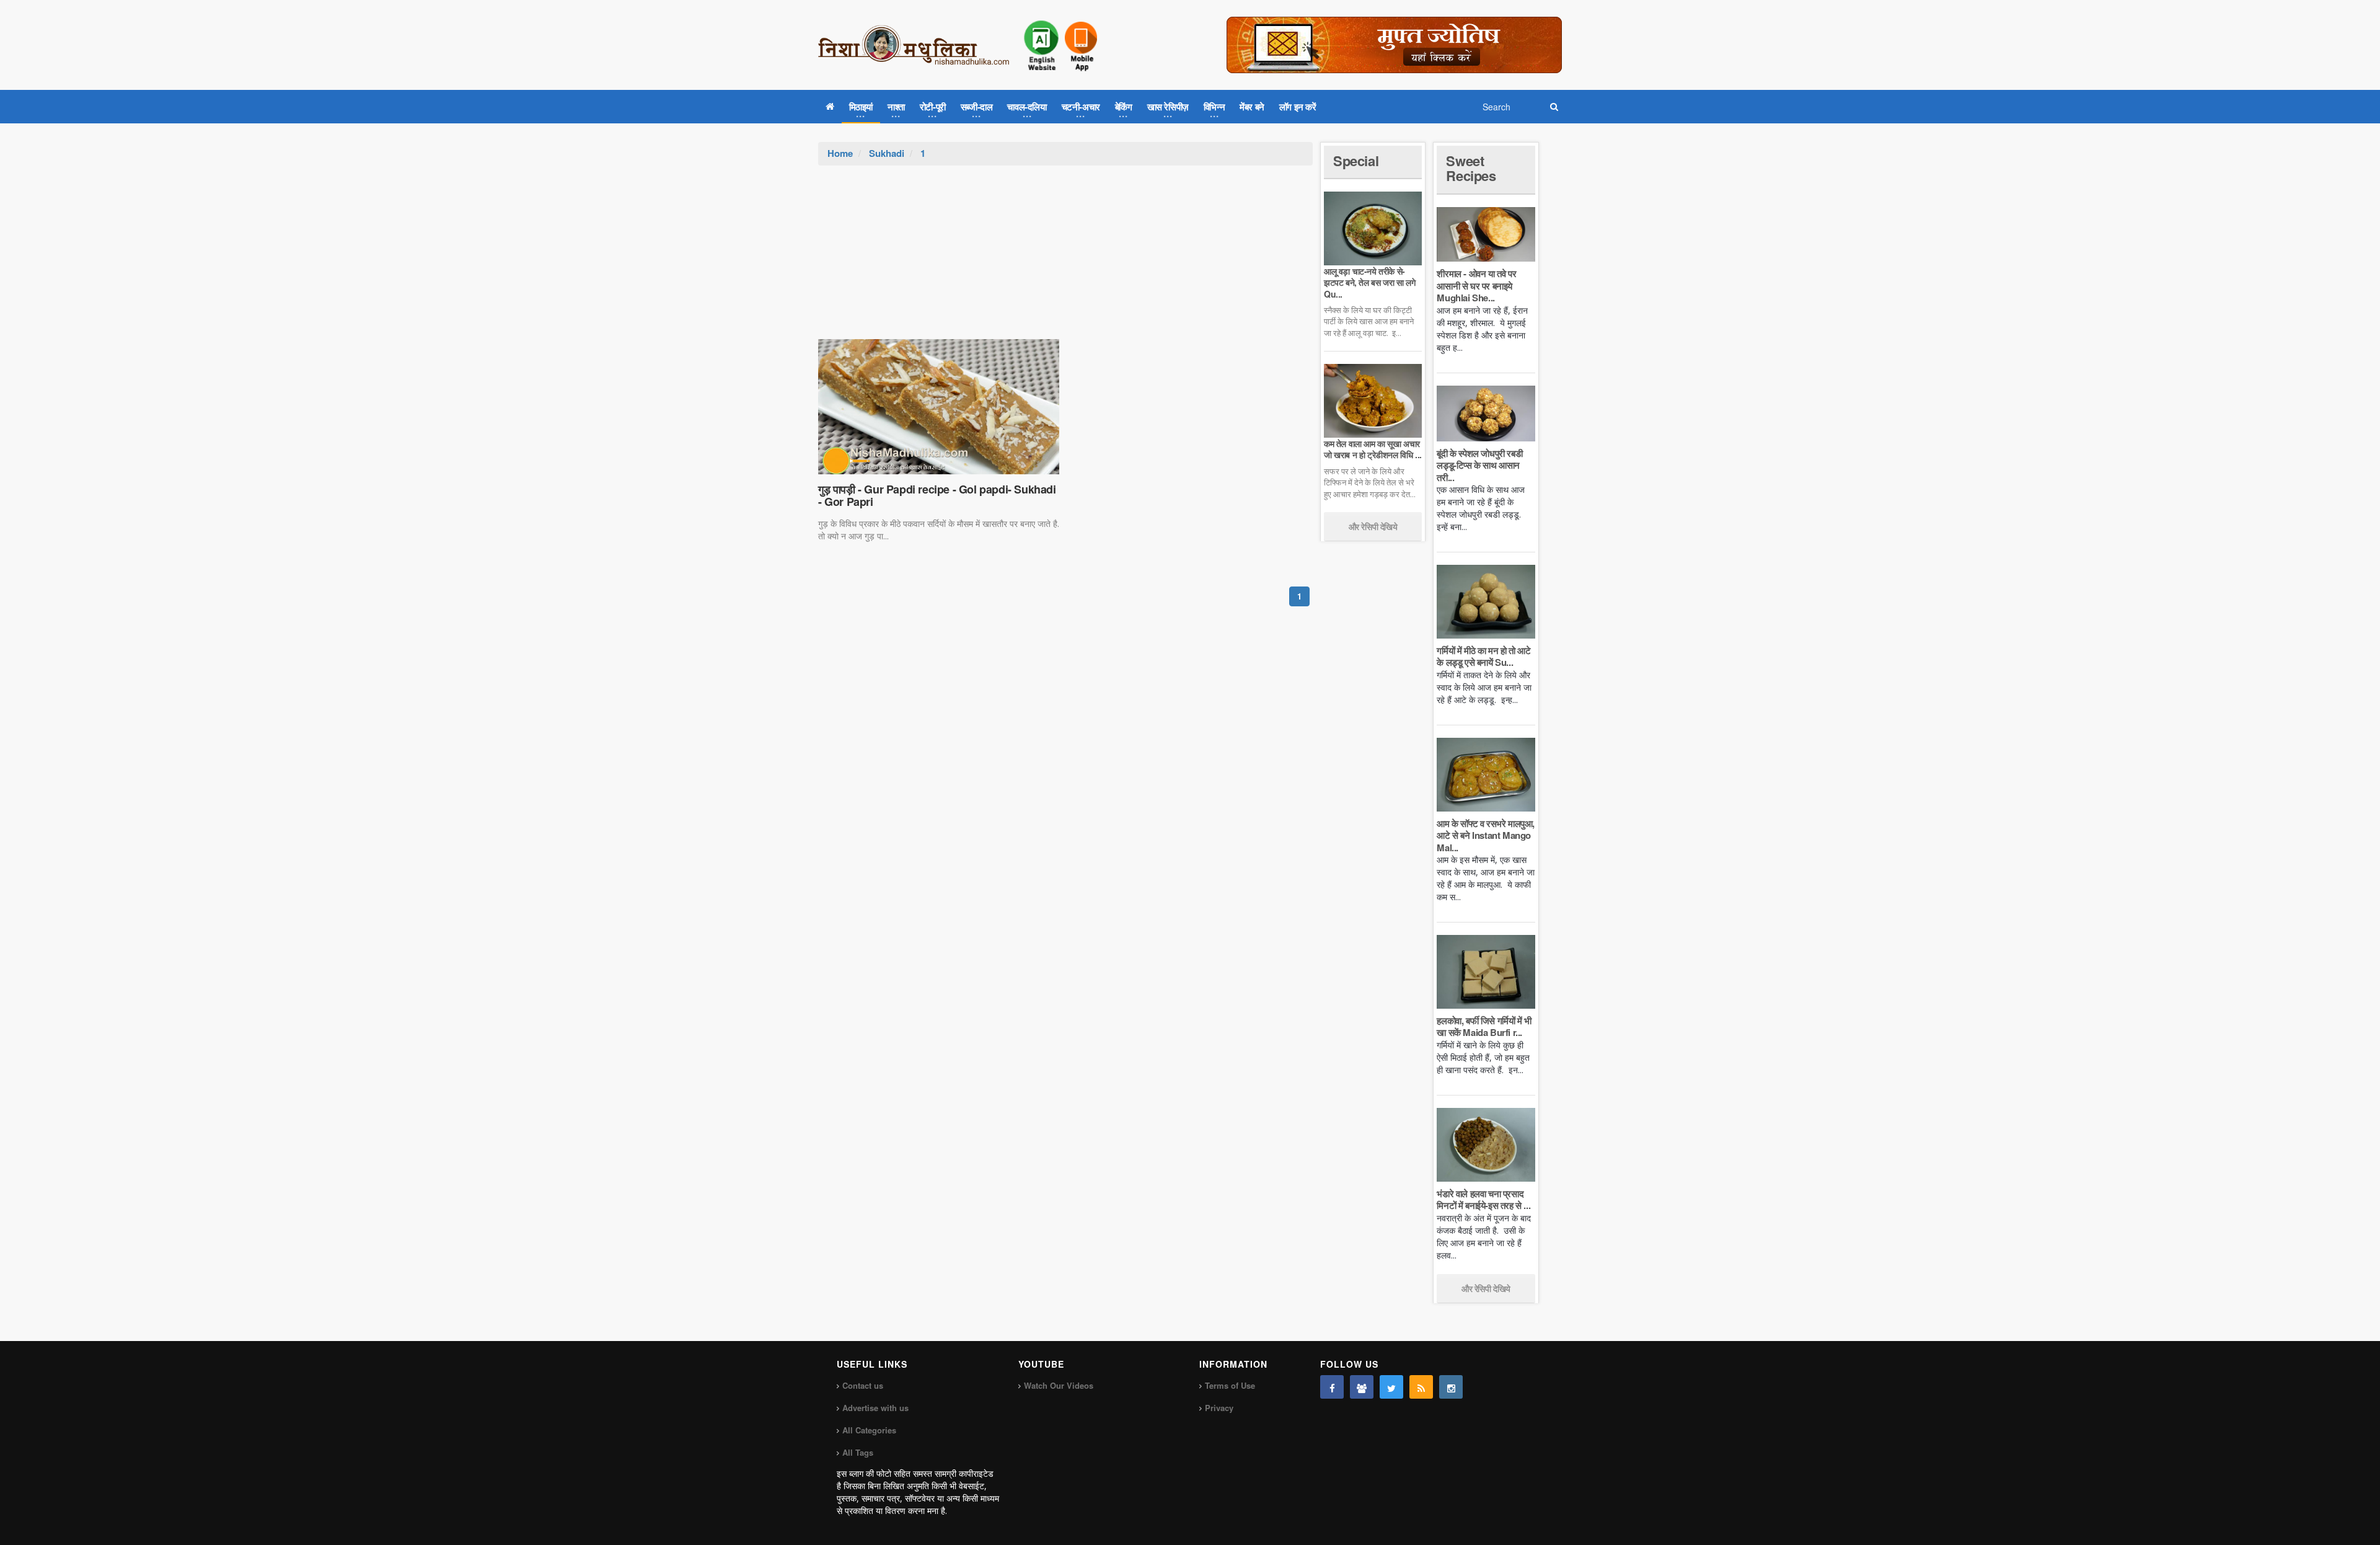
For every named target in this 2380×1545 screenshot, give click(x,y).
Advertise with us (875, 1408)
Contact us (863, 1385)
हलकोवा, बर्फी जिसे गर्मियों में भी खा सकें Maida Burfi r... (1484, 1027)
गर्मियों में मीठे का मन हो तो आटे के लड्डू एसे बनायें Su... (1483, 657)
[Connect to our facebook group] (1362, 1387)
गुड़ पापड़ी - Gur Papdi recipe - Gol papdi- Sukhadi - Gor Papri (937, 495)
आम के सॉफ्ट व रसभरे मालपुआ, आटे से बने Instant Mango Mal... (1486, 835)
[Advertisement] (1065, 259)
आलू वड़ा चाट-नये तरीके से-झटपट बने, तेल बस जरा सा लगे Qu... (1369, 282)
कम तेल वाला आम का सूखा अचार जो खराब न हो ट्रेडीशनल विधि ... (1373, 449)
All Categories (869, 1430)
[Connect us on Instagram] (1451, 1387)
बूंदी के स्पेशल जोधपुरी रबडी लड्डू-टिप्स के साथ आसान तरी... (1479, 465)
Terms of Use (1230, 1385)
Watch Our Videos (1059, 1385)
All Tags (858, 1452)
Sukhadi (887, 153)
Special (1356, 161)
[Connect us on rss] (1421, 1387)
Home (840, 153)
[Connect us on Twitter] (1391, 1387)
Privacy (1219, 1408)
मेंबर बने (1252, 107)
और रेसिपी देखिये (1373, 526)
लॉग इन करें (1298, 107)
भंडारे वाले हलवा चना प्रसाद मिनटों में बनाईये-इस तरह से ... (1483, 1200)
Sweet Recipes (1471, 168)
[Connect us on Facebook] (1332, 1387)
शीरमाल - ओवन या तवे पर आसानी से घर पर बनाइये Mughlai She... (1476, 286)
